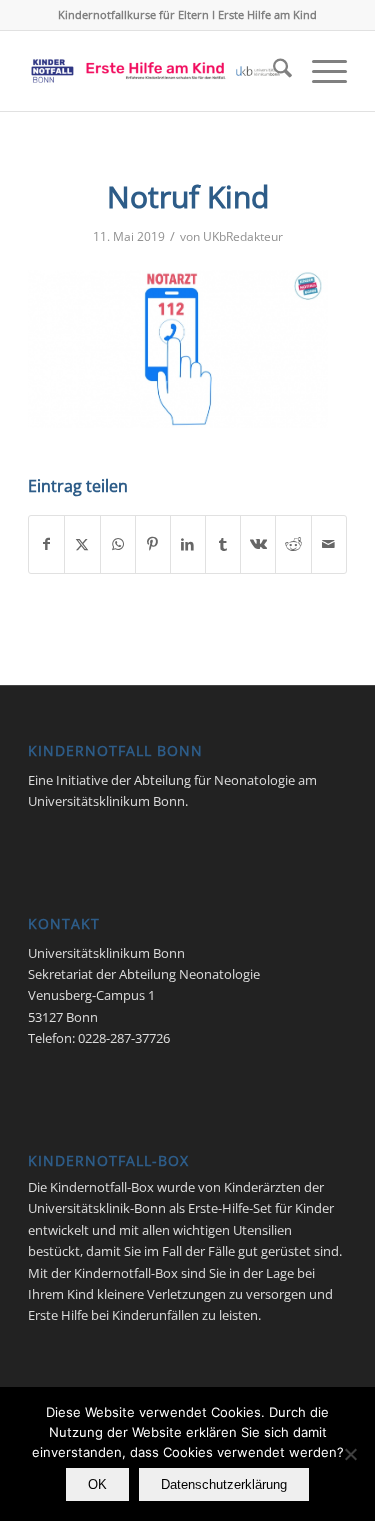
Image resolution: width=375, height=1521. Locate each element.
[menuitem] (272, 71)
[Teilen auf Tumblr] (223, 544)
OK (97, 1484)
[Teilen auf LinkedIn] (188, 544)
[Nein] (350, 1454)
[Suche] (272, 71)
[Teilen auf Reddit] (293, 544)
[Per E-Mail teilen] (329, 544)
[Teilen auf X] (82, 544)
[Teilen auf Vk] (258, 544)
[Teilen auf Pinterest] (153, 544)
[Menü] (319, 71)
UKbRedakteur (243, 236)
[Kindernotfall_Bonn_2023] (155, 71)
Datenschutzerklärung (224, 1484)
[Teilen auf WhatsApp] (118, 544)
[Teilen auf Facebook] (46, 544)
